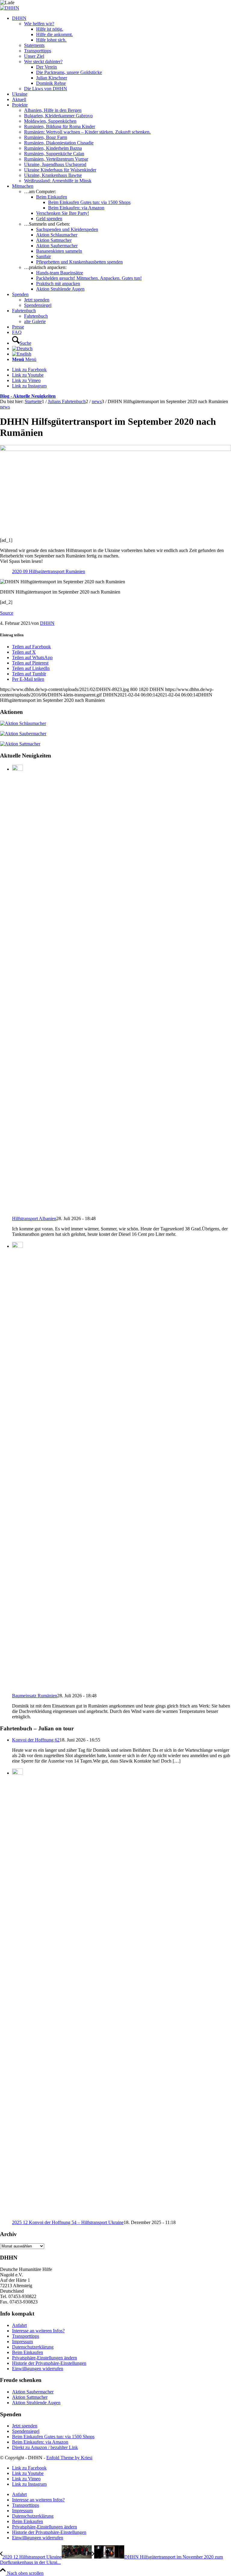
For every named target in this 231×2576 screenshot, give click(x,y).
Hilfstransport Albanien (34, 1219)
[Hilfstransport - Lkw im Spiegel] (115, 449)
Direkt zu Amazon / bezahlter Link (45, 2447)
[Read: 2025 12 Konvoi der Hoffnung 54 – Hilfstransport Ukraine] (17, 1773)
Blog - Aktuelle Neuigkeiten (28, 396)
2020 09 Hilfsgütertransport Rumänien (49, 571)
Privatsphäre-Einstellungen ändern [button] (45, 2358)
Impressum (22, 2342)
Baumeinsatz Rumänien (35, 1696)
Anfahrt (19, 2325)
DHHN (47, 623)
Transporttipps (26, 2336)
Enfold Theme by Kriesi (69, 2458)
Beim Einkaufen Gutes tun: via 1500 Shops (53, 2437)
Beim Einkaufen (28, 2352)
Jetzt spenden (25, 2426)
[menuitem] (122, 54)
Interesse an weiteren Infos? (38, 2331)
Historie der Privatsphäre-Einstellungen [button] (49, 2363)
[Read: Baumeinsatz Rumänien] (17, 1246)
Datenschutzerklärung (33, 2347)
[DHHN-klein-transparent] (10, 8)
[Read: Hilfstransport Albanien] (17, 769)
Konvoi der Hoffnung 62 (36, 1740)
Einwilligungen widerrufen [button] (38, 2369)
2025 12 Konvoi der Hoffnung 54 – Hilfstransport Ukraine (68, 2222)
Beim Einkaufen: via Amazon (40, 2442)
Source (7, 613)
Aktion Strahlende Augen (36, 2403)
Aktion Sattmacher (30, 2397)
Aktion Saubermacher (33, 2392)
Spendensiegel (26, 2431)
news (5, 407)
